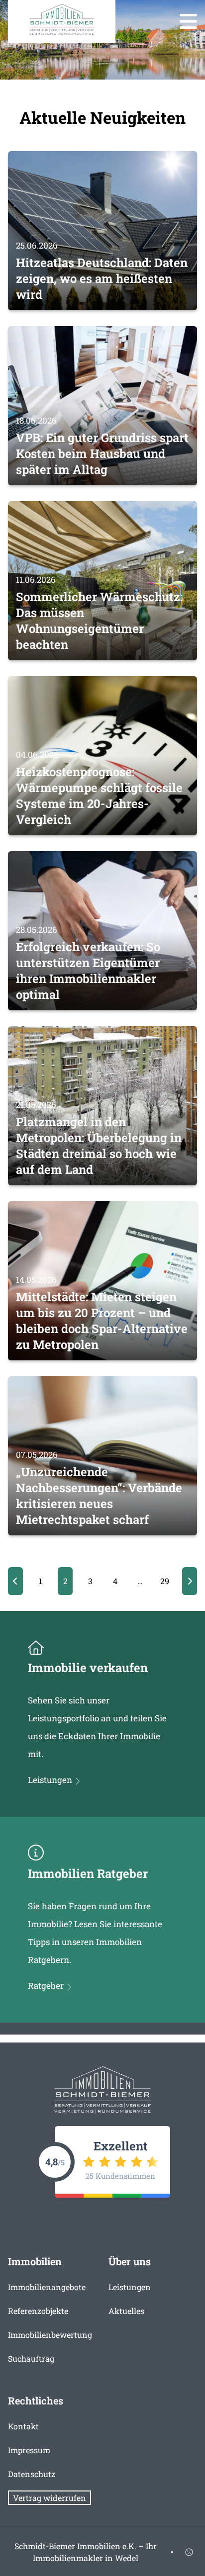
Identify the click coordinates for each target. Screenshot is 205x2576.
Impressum (29, 2450)
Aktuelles (126, 2311)
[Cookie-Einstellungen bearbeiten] (189, 2552)
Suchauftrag (31, 2358)
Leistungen (130, 2287)
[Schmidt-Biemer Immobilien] (62, 20)
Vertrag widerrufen (50, 2498)
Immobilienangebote (47, 2287)
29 (165, 1581)
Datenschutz (32, 2474)
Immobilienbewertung (50, 2335)
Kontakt (23, 2426)
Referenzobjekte (38, 2311)
